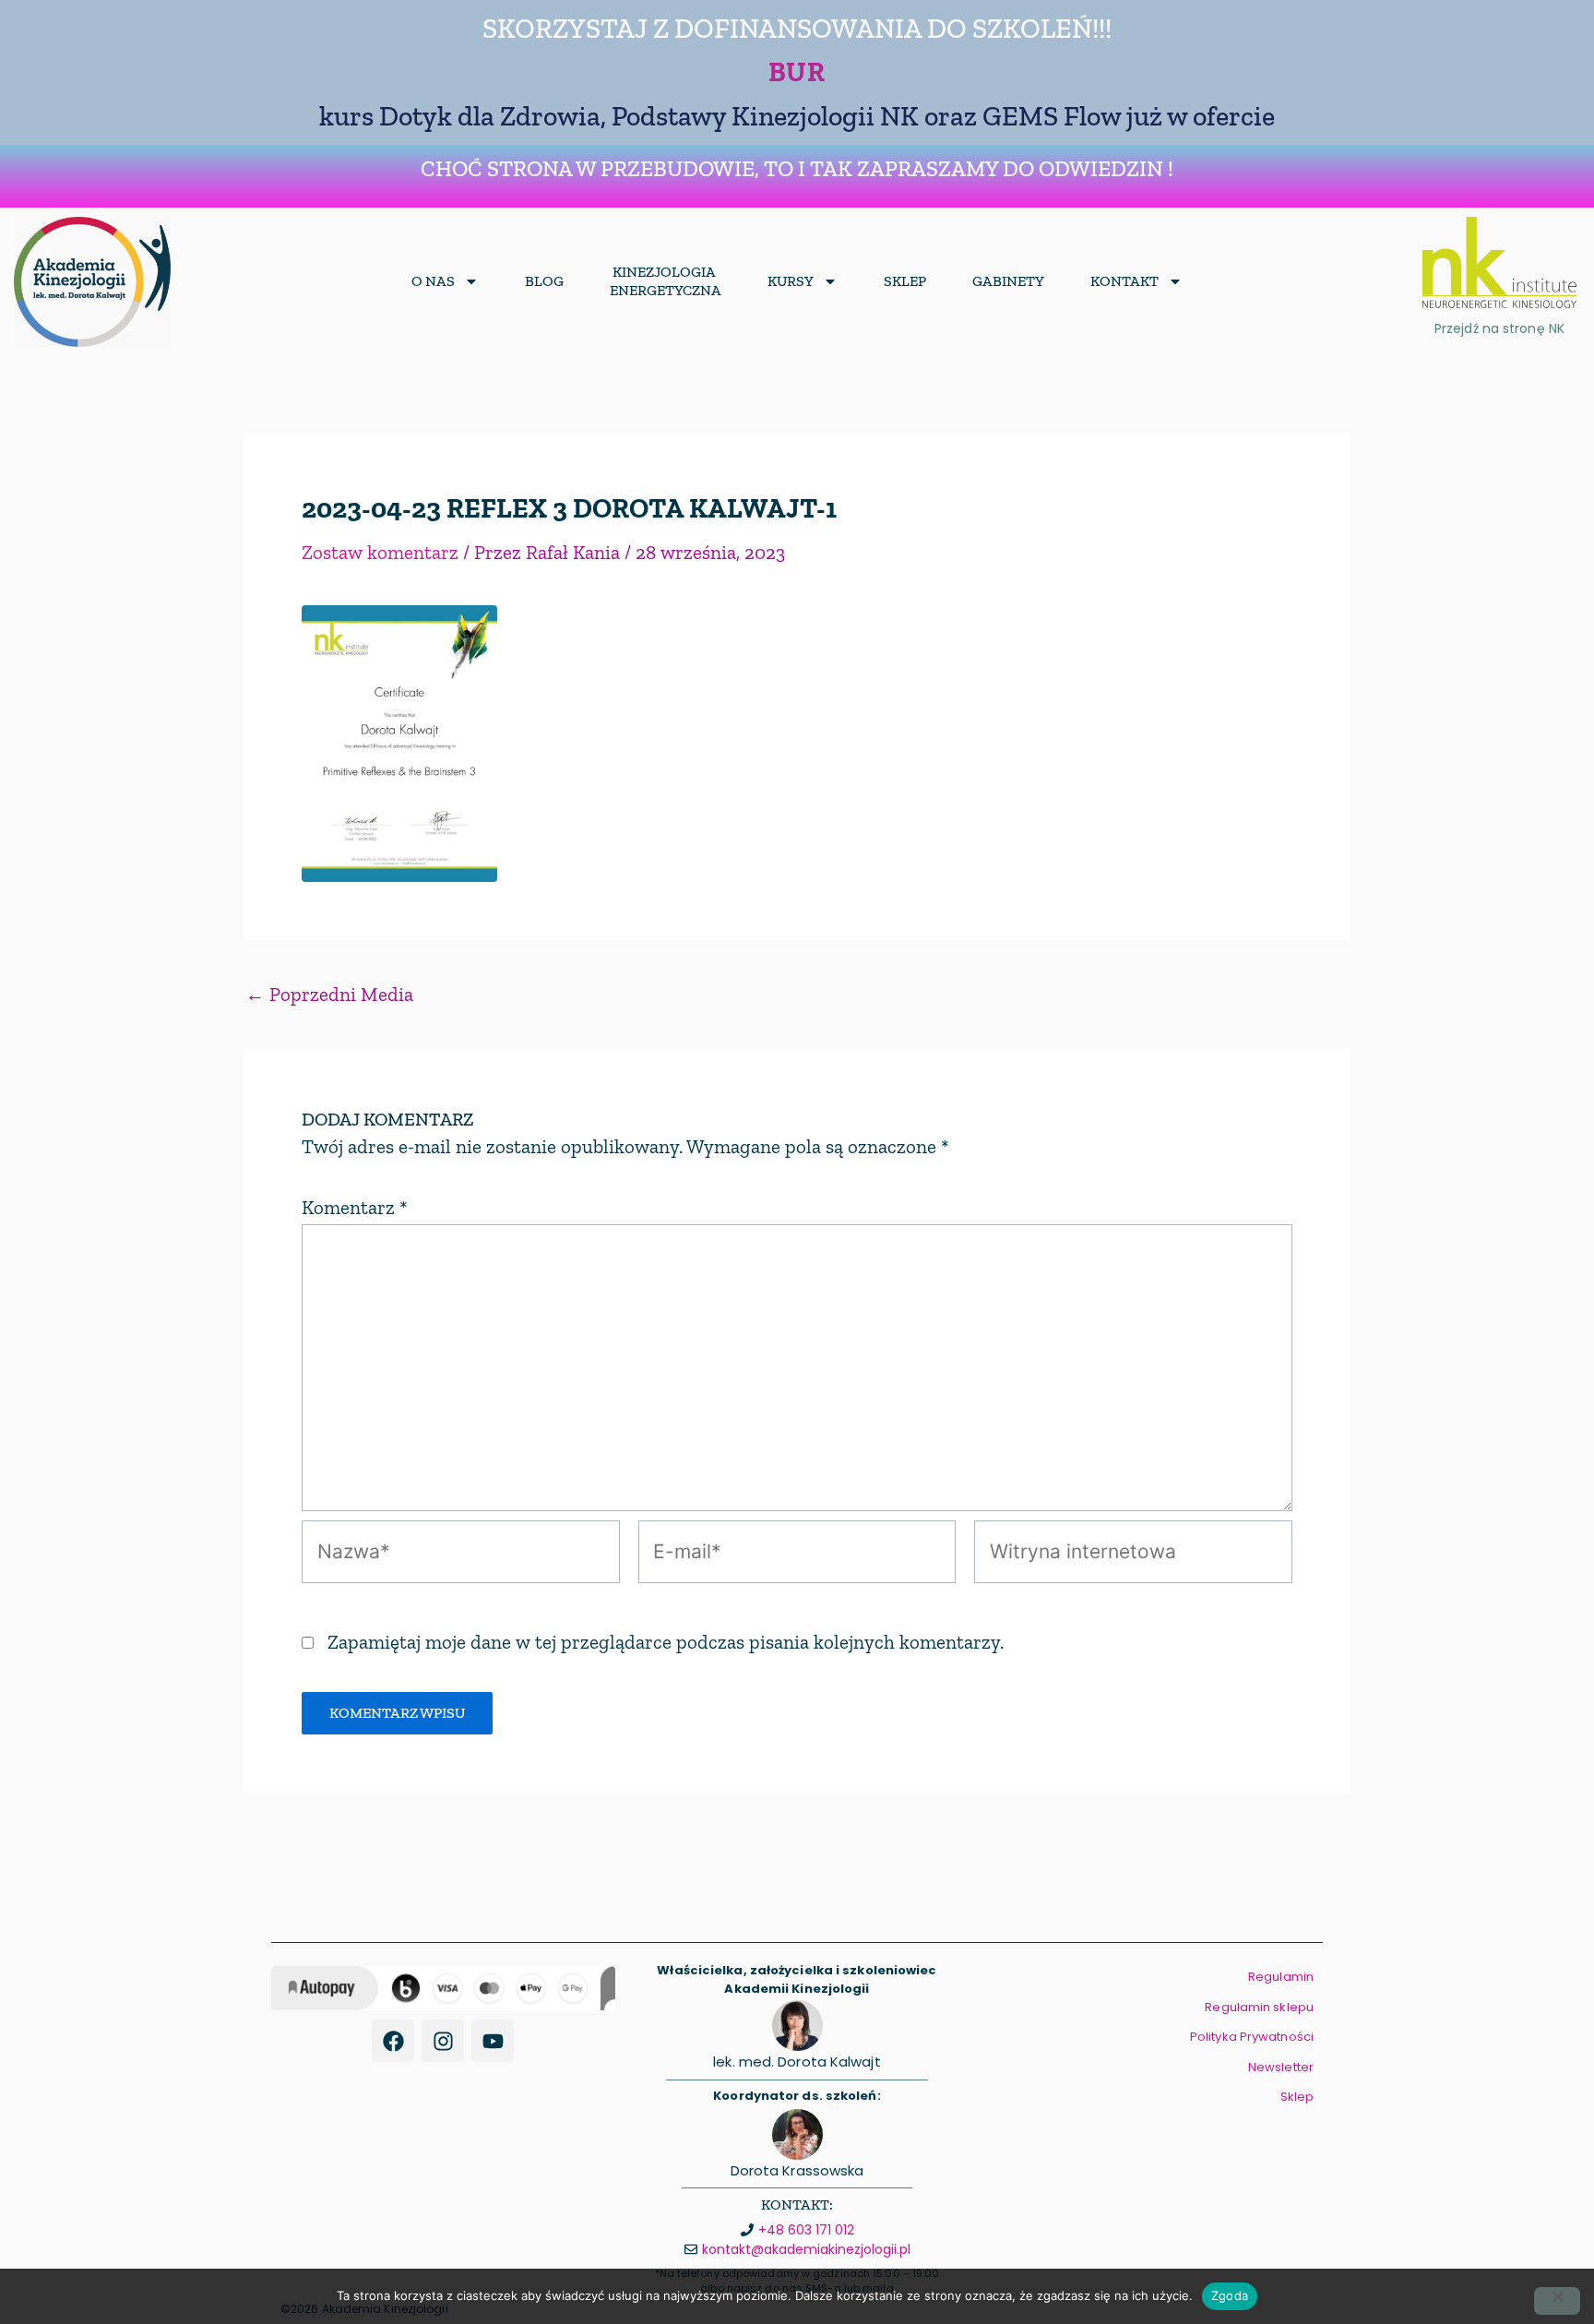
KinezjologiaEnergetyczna (666, 281)
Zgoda (1230, 2295)
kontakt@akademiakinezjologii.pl (806, 2249)
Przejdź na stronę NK (1499, 328)
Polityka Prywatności (1252, 2037)
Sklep (905, 281)
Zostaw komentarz (380, 552)
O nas (433, 281)
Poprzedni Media (329, 994)
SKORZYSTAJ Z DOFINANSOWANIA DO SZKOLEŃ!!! (797, 29)
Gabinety (1008, 281)
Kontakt (1124, 281)
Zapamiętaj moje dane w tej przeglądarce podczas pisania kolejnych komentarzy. (666, 1642)
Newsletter (1281, 2067)
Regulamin (1281, 1977)
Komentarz (355, 1207)
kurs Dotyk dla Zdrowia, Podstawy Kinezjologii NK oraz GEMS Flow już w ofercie (797, 116)
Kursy (791, 281)
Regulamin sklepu (1259, 2007)
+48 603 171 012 (806, 2230)
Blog (544, 281)
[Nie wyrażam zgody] (1557, 2301)
